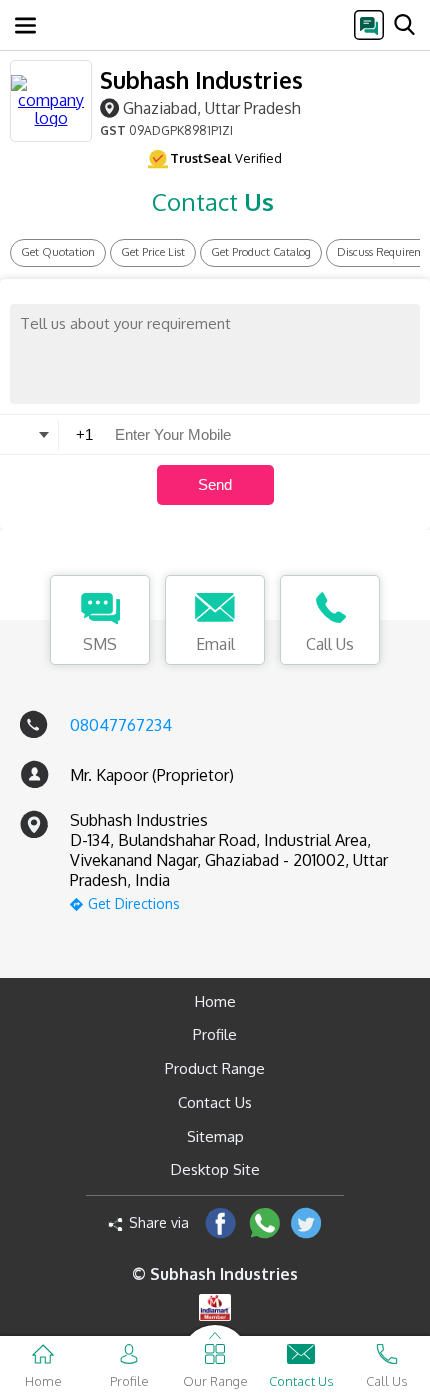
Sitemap (215, 1136)
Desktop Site (215, 1169)
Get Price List (153, 252)
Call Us (330, 644)
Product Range (215, 1068)
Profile (215, 1034)
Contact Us (215, 1102)
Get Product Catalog (261, 252)
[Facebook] (220, 1222)
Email (215, 644)
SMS (100, 644)
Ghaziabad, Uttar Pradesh (212, 107)
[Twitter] (306, 1222)
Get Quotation (58, 252)
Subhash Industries (201, 79)
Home (215, 1001)
